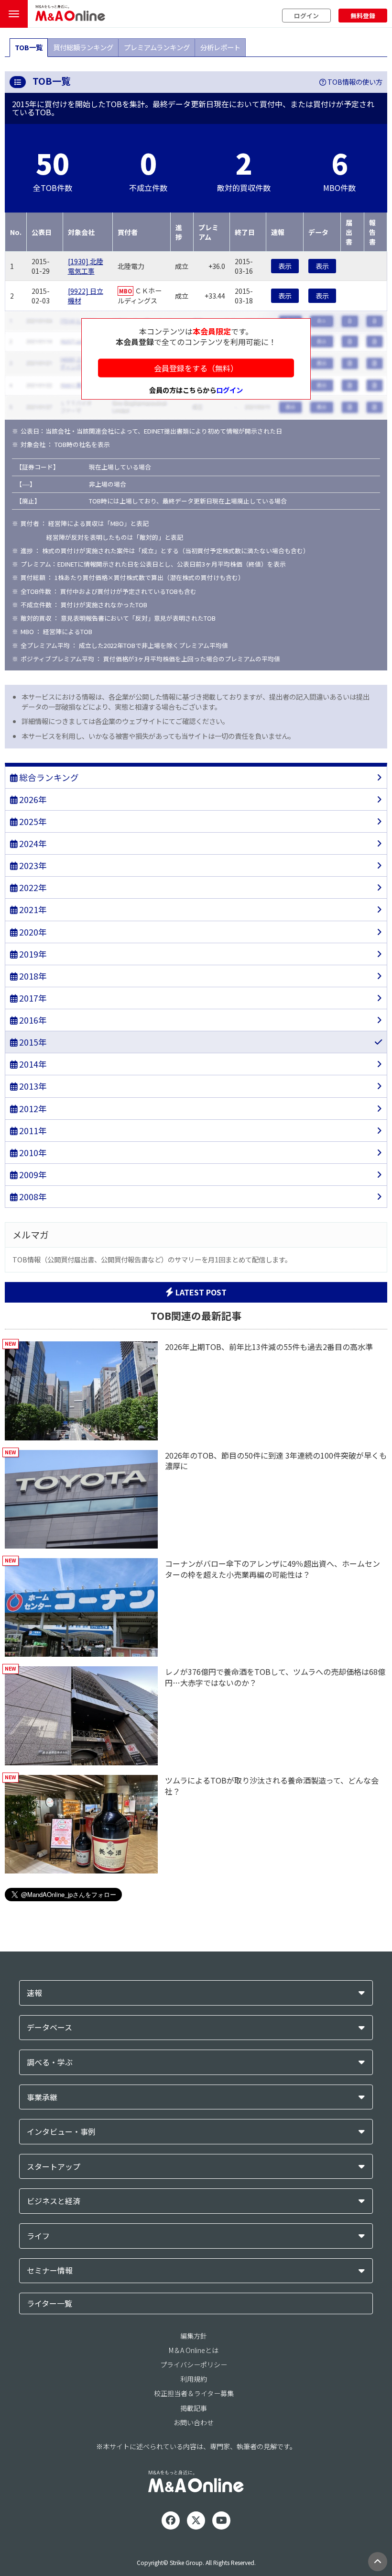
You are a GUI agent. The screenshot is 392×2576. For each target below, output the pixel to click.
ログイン (306, 16)
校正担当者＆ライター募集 (194, 2393)
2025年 (32, 821)
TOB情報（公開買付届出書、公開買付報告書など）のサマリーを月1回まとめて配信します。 (152, 1259)
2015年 (32, 1042)
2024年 (32, 843)
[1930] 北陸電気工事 (86, 266)
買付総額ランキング (83, 47)
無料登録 (363, 16)
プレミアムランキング (157, 47)
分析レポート (220, 47)
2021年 (32, 909)
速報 (34, 1993)
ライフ (38, 2236)
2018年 (32, 976)
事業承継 (42, 2097)
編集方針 (194, 2336)
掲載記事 (194, 2408)
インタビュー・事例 (61, 2132)
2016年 (32, 1020)
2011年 (32, 1131)
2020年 (32, 932)
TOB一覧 (29, 47)
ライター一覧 (49, 2303)
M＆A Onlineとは (194, 2350)
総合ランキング (48, 777)
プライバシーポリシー (194, 2364)
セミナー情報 (50, 2270)
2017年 (32, 998)
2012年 (32, 1109)
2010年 (32, 1153)
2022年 (32, 887)
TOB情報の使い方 (354, 82)
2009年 (32, 1175)
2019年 (32, 954)
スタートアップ (54, 2167)
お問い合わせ (194, 2422)
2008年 (32, 1197)
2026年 (32, 799)
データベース (49, 2027)
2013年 (32, 1086)
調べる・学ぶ (50, 2062)
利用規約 (194, 2379)
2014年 (32, 1064)
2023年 (32, 865)
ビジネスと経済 (54, 2201)
